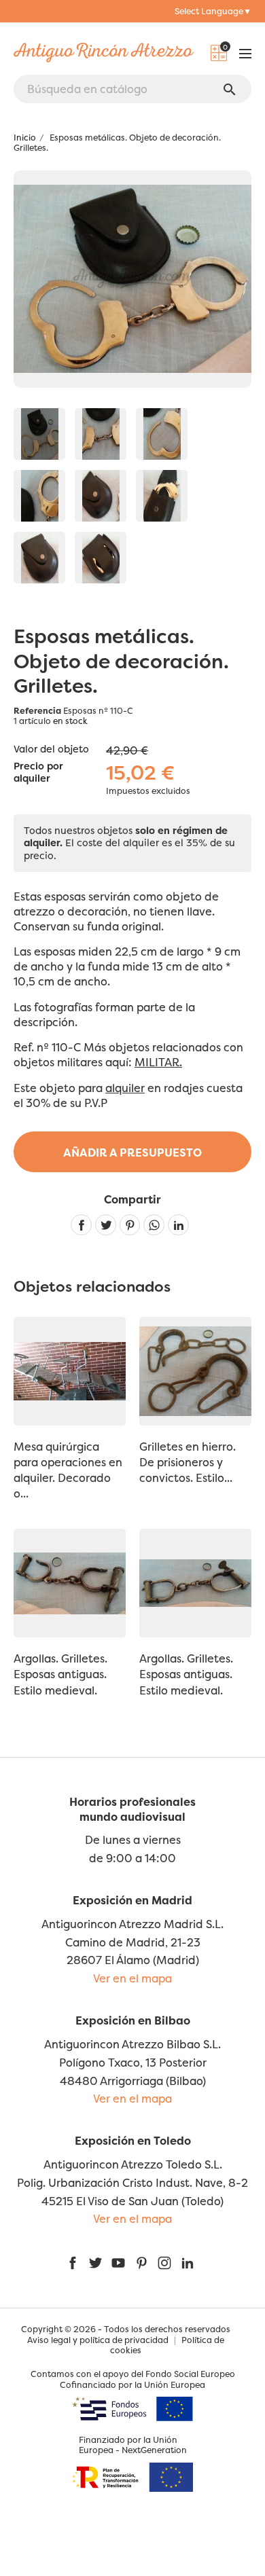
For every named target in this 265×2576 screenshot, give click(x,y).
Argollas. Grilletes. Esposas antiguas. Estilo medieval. (60, 1674)
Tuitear (106, 1225)
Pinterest (130, 1225)
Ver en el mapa (132, 1978)
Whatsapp (154, 1225)
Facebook (73, 2263)
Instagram (164, 2263)
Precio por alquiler (38, 773)
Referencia (37, 711)
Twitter (95, 2263)
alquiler (125, 1088)
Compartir (81, 1225)
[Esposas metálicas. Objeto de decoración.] (39, 434)
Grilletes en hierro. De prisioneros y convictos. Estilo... (188, 1462)
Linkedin (178, 1225)
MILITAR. (158, 1062)
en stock (70, 721)
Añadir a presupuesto (132, 1153)
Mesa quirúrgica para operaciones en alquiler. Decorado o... (68, 1470)
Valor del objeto (51, 749)
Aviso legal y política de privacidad (98, 2340)
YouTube (118, 2263)
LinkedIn (188, 2263)
